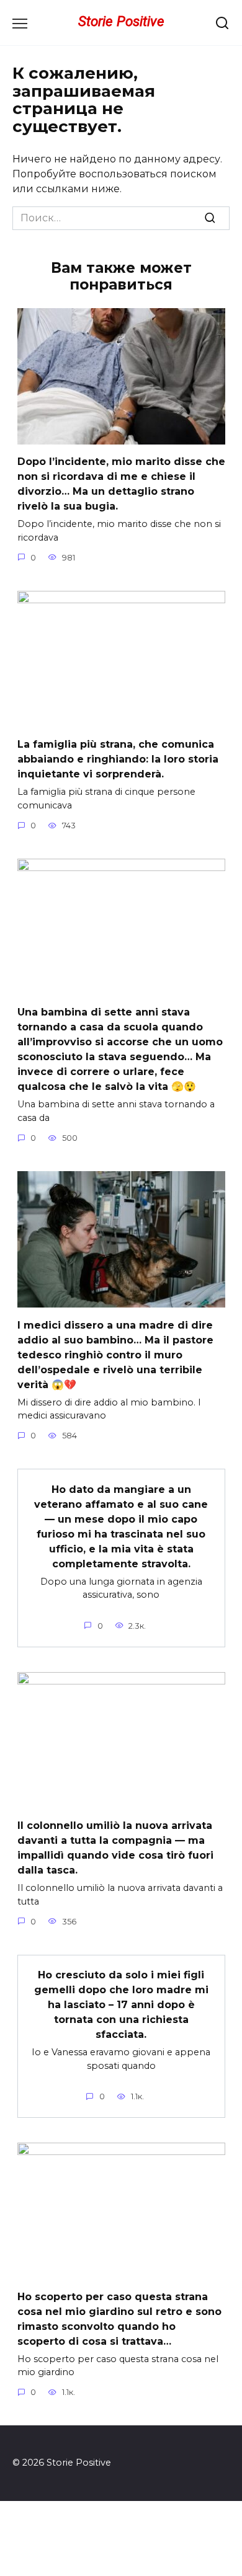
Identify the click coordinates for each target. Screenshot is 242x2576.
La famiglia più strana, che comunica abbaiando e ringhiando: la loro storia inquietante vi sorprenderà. (118, 759)
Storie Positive (121, 21)
